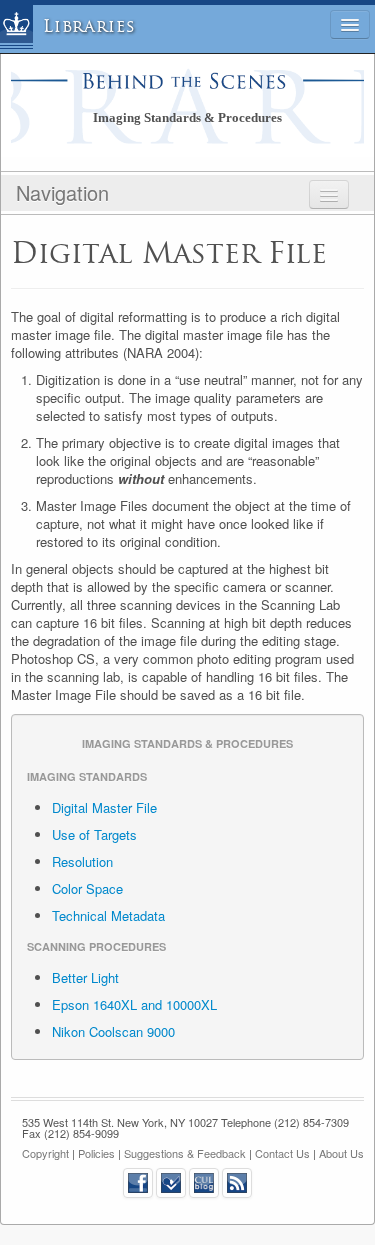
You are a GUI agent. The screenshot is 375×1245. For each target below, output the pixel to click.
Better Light (85, 977)
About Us (341, 1153)
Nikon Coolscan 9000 (113, 1031)
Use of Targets (94, 834)
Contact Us (282, 1153)
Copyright (45, 1153)
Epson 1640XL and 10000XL (134, 1004)
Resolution (82, 861)
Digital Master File (104, 807)
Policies (96, 1153)
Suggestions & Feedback (185, 1153)
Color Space (87, 888)
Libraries (89, 26)
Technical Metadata (108, 915)
